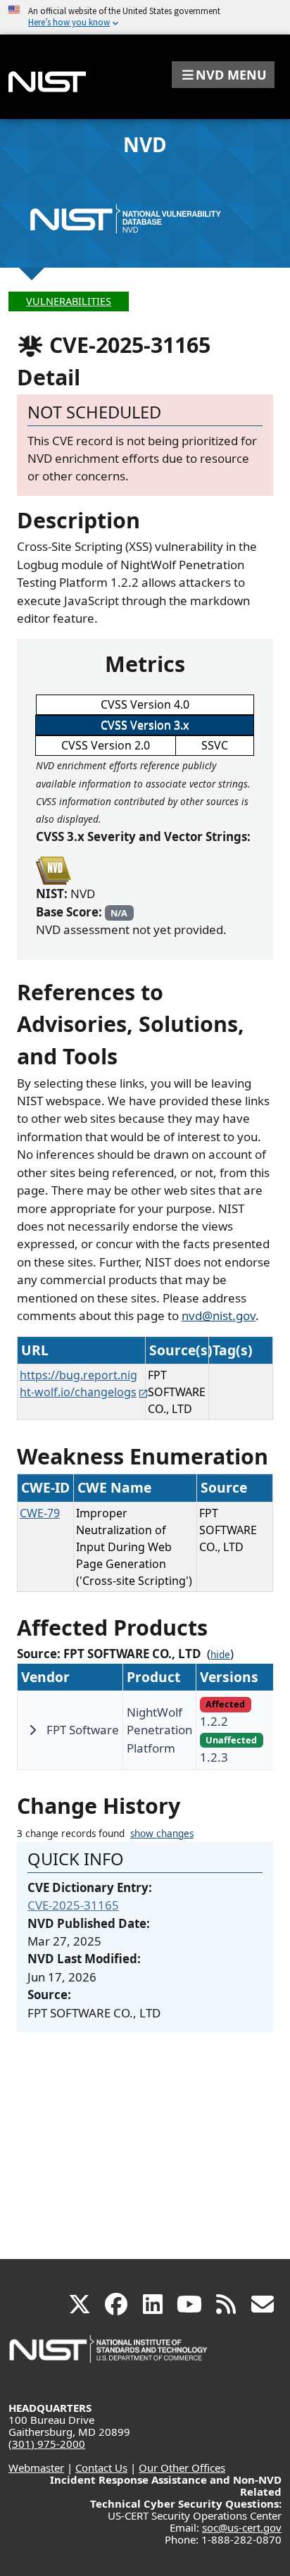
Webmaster (36, 2468)
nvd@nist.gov (219, 1315)
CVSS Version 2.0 (106, 745)
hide (220, 1655)
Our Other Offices (182, 2468)
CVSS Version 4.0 (145, 704)
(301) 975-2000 (47, 2444)
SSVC (215, 745)
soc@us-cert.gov (242, 2527)
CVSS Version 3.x (145, 725)
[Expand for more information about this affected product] (32, 1730)
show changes (162, 1834)
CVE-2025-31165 (73, 1905)
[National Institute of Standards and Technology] (109, 2356)
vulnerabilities (69, 301)
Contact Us (101, 2468)
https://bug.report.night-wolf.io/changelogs (78, 1383)
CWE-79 (40, 1513)
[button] (223, 75)
